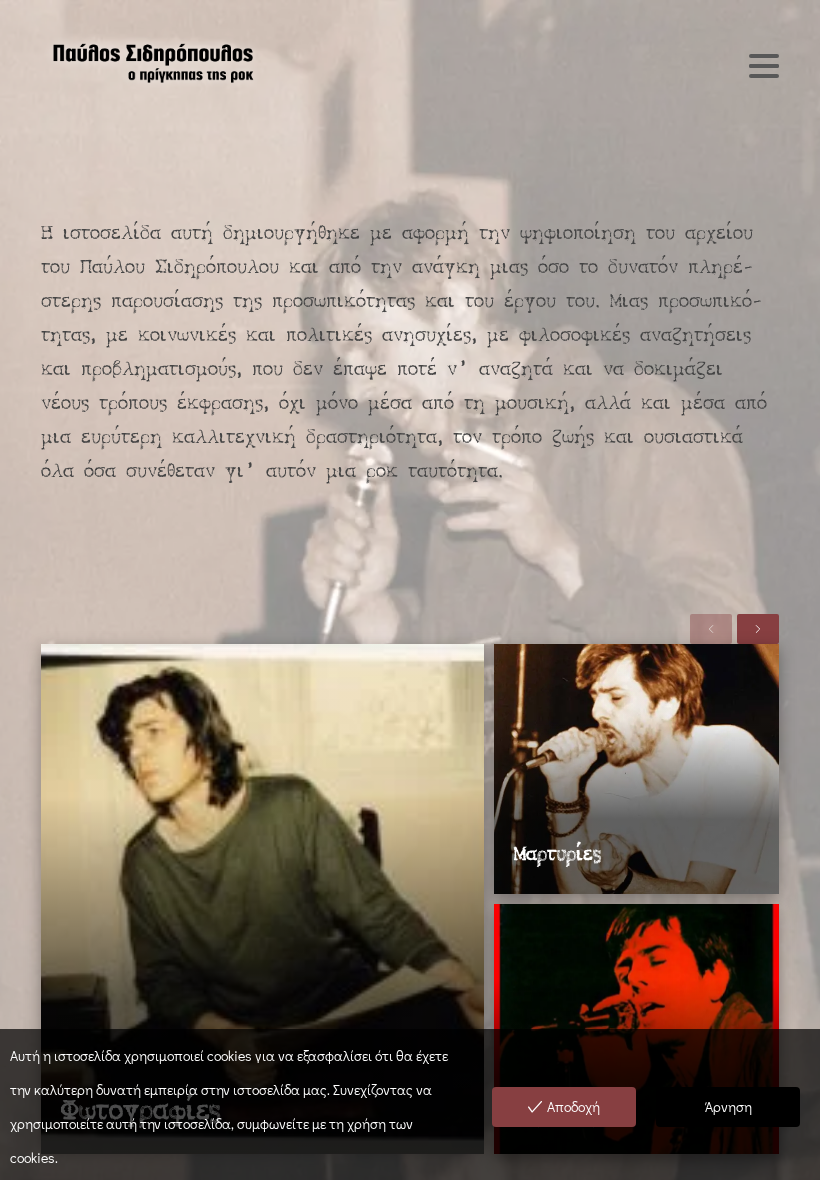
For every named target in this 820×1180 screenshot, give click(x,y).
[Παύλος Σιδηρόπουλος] (151, 61)
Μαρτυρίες (557, 855)
